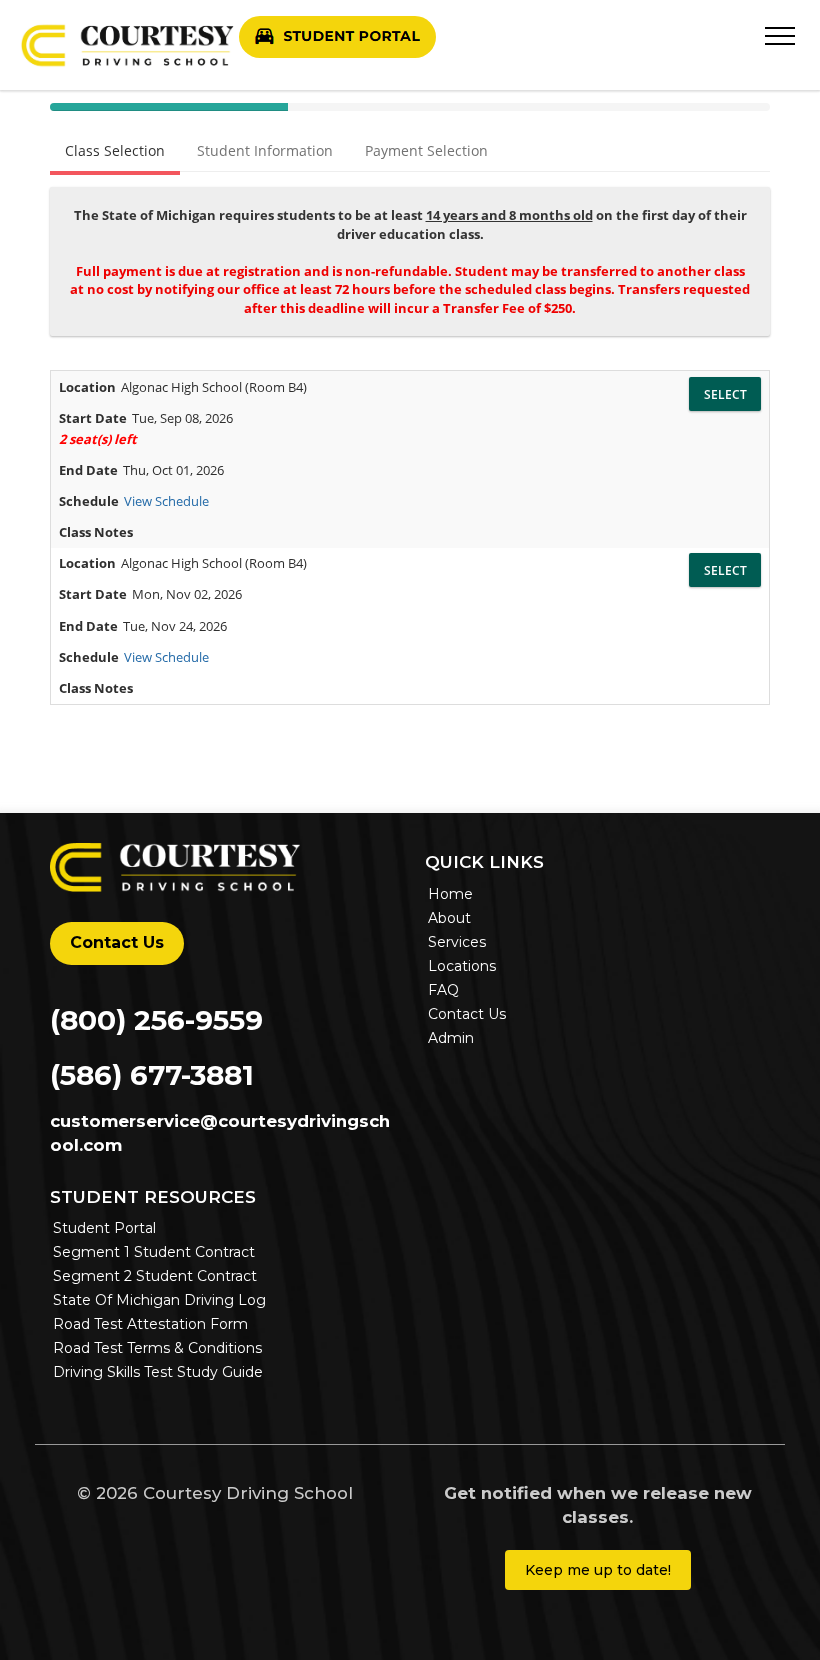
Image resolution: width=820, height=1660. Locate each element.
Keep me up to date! (598, 1570)
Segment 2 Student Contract (155, 1276)
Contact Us (117, 942)
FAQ (443, 990)
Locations (462, 966)
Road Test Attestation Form (150, 1324)
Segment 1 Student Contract (154, 1252)
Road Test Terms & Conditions (157, 1348)
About (449, 918)
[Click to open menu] (780, 32)
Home (450, 894)
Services (457, 942)
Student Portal (104, 1228)
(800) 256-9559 (156, 1020)
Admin (451, 1038)
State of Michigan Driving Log (159, 1300)
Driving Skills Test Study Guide (158, 1372)
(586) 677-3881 (152, 1075)
